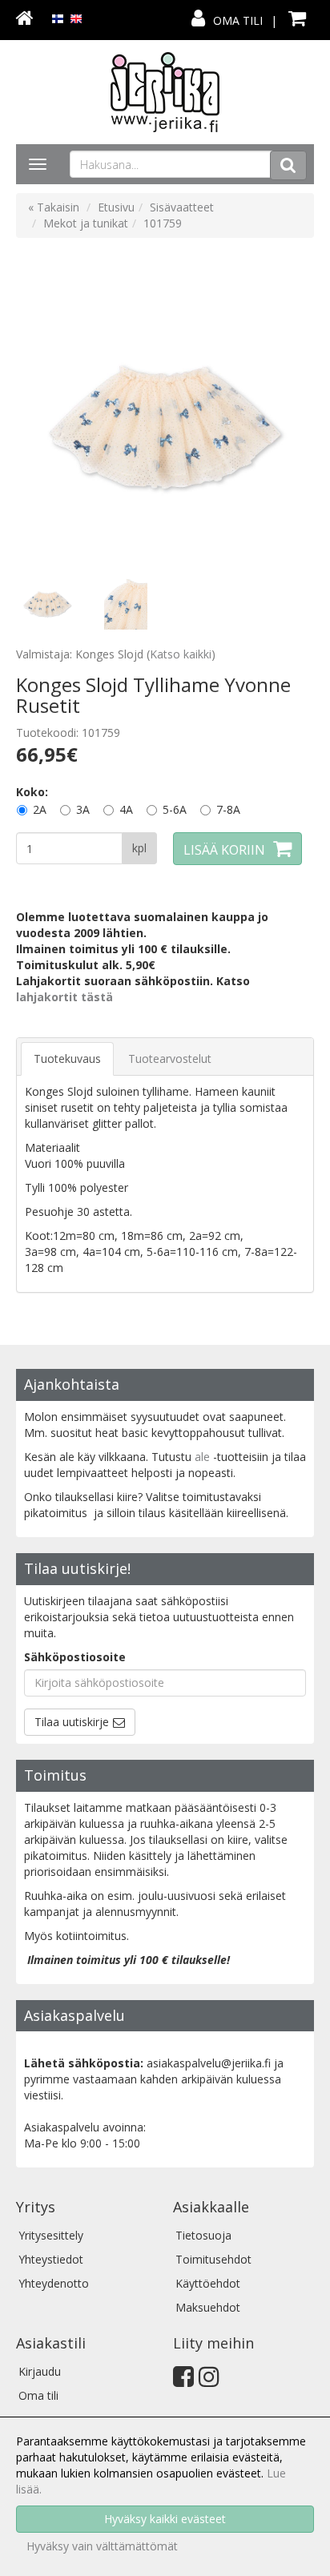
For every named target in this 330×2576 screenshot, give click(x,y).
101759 (163, 223)
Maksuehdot (208, 2307)
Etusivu (116, 207)
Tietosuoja (203, 2235)
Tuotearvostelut (170, 1059)
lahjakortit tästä (64, 997)
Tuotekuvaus (67, 1059)
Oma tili (238, 20)
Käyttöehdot (208, 2283)
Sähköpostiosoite (75, 1657)
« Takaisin (54, 207)
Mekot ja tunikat (86, 223)
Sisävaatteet (182, 207)
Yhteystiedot (51, 2259)
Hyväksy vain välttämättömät (102, 2546)
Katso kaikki (181, 654)
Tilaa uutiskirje (72, 1722)
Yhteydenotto (54, 2283)
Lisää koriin (224, 850)
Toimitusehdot (213, 2259)
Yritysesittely (51, 2235)
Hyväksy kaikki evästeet (165, 2519)
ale (202, 1457)
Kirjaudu (40, 2371)
